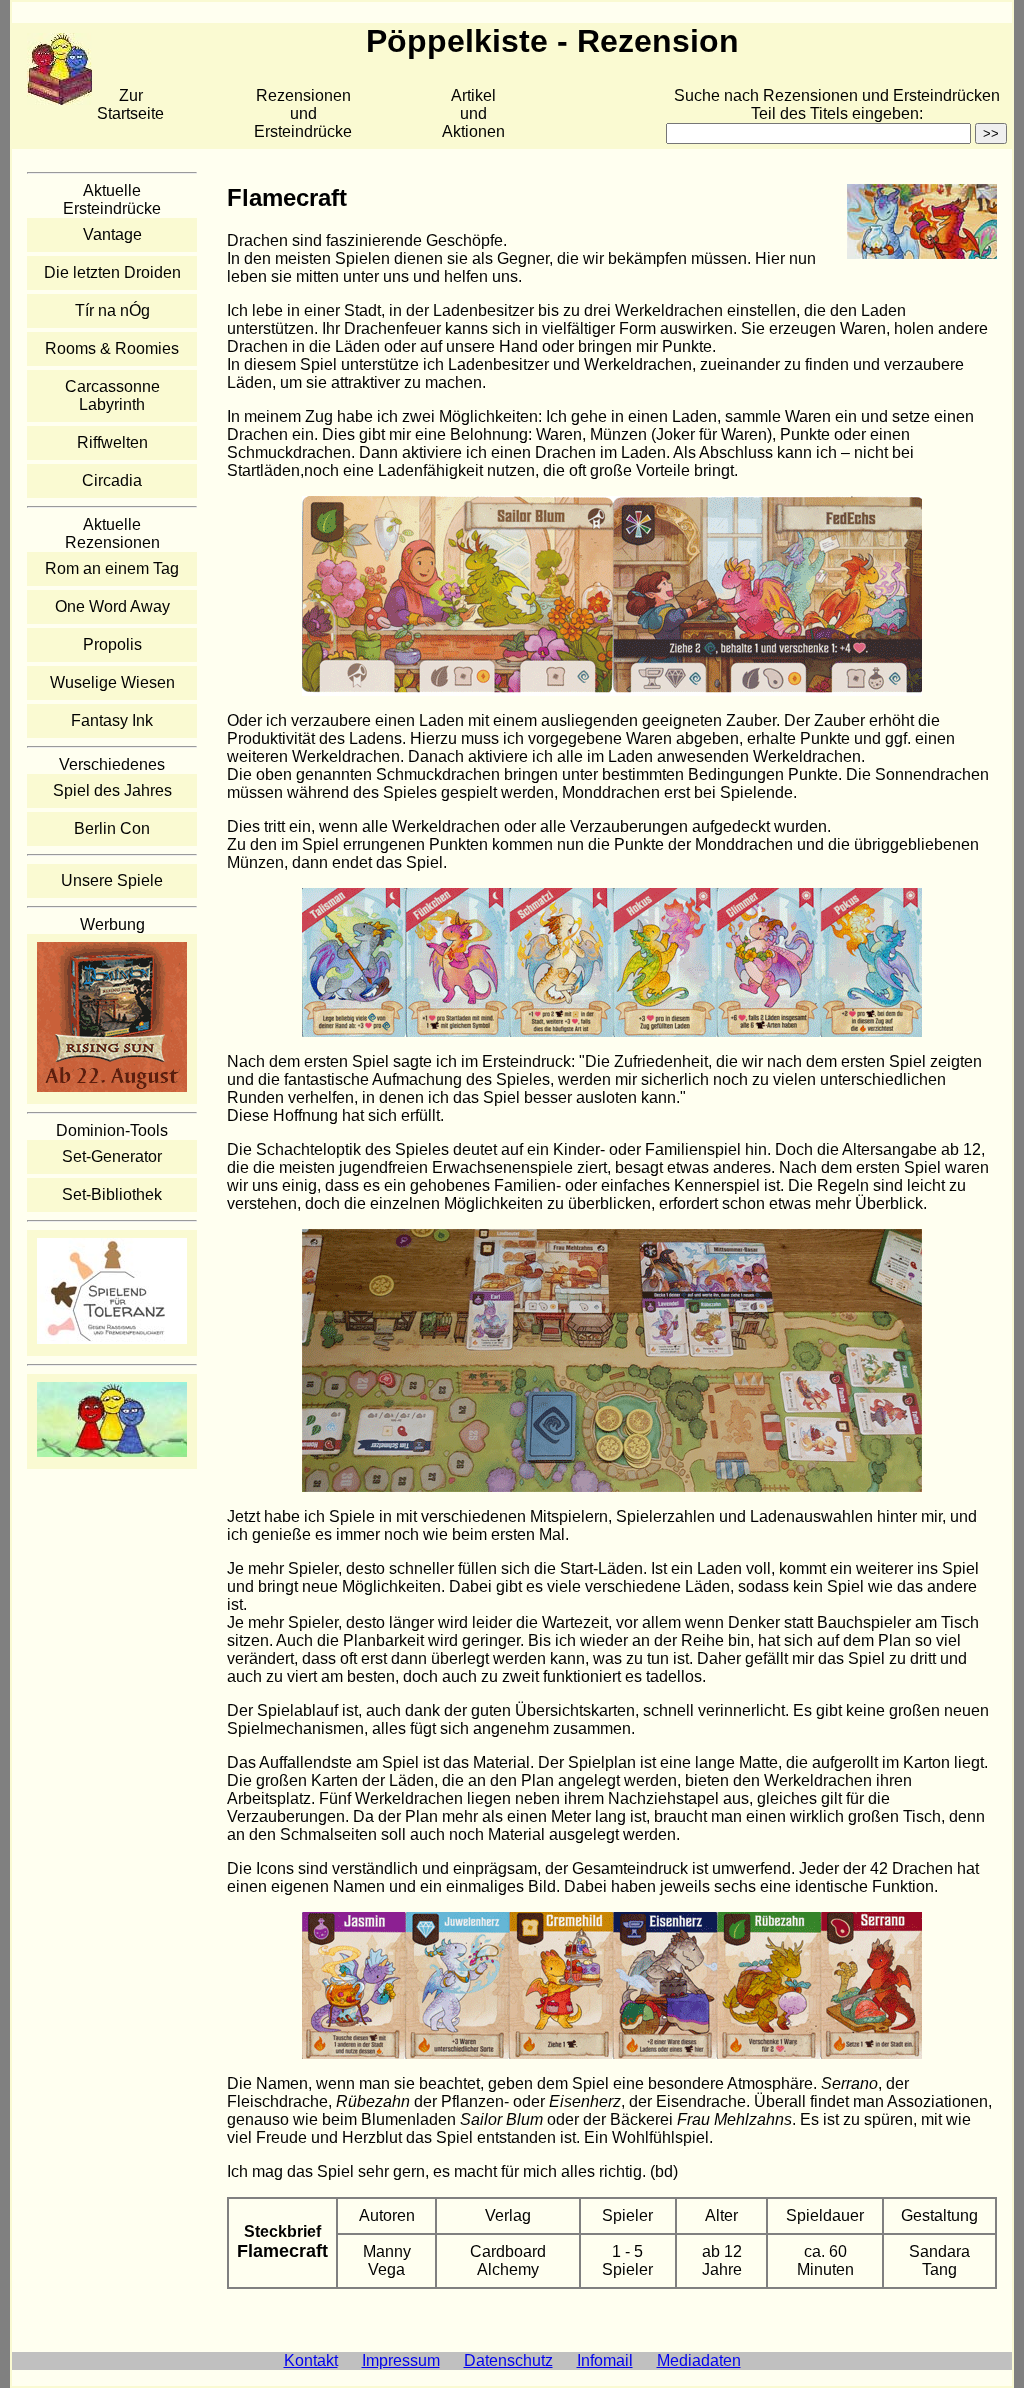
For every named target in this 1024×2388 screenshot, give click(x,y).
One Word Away (112, 606)
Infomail (605, 2360)
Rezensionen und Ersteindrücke (303, 113)
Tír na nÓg (112, 310)
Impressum (401, 2360)
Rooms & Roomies (112, 348)
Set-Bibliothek (112, 1194)
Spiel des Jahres (112, 790)
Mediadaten (699, 2360)
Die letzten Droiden (112, 272)
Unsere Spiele (112, 880)
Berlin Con (112, 828)
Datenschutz (508, 2360)
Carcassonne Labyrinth (112, 395)
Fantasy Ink (112, 720)
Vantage (112, 234)
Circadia (112, 480)
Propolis (112, 644)
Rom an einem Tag (112, 568)
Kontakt (311, 2360)
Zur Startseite (130, 104)
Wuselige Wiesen (112, 682)
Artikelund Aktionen (473, 113)
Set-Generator (112, 1156)
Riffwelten (112, 442)
